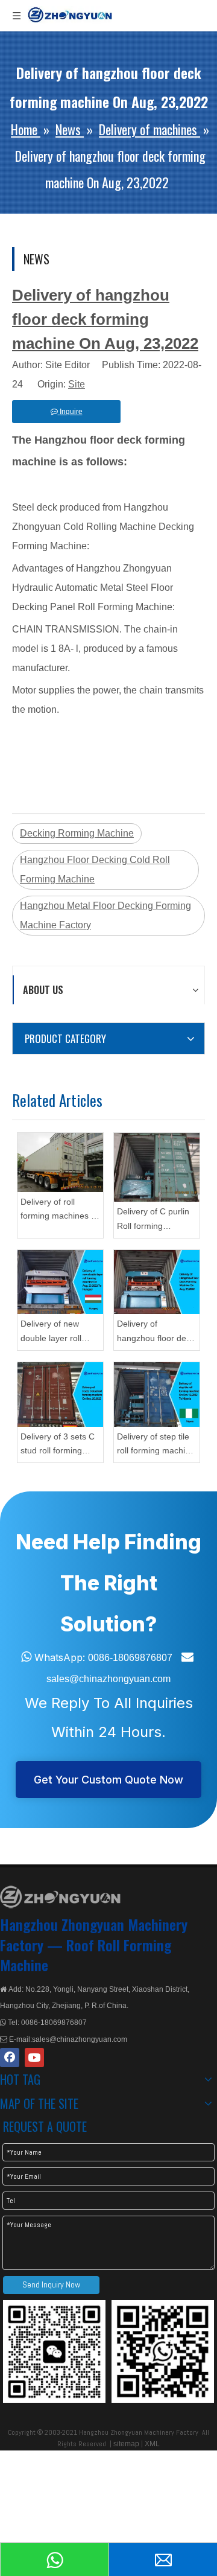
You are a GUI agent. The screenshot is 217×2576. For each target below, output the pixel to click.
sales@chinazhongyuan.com (108, 1679)
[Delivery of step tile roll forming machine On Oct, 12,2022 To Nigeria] (157, 1395)
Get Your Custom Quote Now (108, 1780)
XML (152, 2444)
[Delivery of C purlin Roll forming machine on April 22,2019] (157, 1168)
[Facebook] (10, 2058)
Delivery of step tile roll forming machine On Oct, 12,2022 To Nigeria (156, 1445)
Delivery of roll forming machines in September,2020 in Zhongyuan (59, 1210)
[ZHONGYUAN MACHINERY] (60, 1897)
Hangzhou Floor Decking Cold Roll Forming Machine (95, 869)
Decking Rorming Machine (77, 833)
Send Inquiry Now (51, 2284)
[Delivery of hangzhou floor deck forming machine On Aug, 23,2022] (157, 1282)
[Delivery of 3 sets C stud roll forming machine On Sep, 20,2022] (60, 1395)
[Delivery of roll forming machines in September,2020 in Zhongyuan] (60, 1162)
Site (77, 384)
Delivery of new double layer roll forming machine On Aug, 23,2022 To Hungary (59, 1332)
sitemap (126, 2444)
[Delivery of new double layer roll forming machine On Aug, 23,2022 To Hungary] (60, 1282)
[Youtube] (34, 2058)
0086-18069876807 (130, 1658)
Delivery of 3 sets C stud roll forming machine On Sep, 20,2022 (58, 1445)
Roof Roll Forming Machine (86, 1955)
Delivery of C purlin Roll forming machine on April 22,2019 (153, 1220)
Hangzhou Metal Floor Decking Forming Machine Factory (105, 915)
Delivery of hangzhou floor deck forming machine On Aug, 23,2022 (156, 1332)
